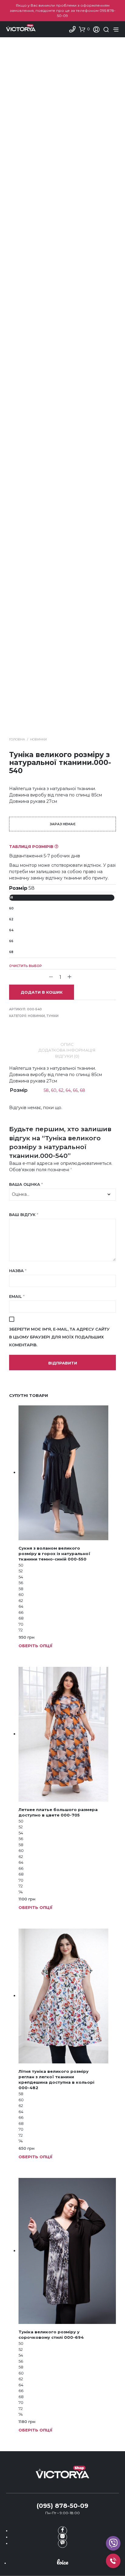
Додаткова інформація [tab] (67, 1050)
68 (11, 952)
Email (17, 1296)
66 (11, 941)
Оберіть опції (35, 1646)
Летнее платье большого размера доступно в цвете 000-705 (58, 1812)
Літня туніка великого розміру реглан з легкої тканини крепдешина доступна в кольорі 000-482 (56, 2080)
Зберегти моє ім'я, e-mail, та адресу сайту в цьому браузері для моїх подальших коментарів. (59, 1337)
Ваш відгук (24, 1215)
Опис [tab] (67, 1044)
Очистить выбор (25, 966)
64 (11, 930)
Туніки (52, 1016)
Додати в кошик (42, 992)
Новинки (38, 739)
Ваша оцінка (26, 1184)
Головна (17, 739)
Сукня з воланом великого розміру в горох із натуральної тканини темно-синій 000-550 (54, 1554)
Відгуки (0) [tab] (67, 1056)
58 (11, 897)
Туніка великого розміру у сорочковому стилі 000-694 (51, 2335)
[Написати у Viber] (113, 2543)
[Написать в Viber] (62, 2543)
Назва (18, 1271)
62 (11, 919)
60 (11, 908)
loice (62, 2562)
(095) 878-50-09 (62, 2506)
